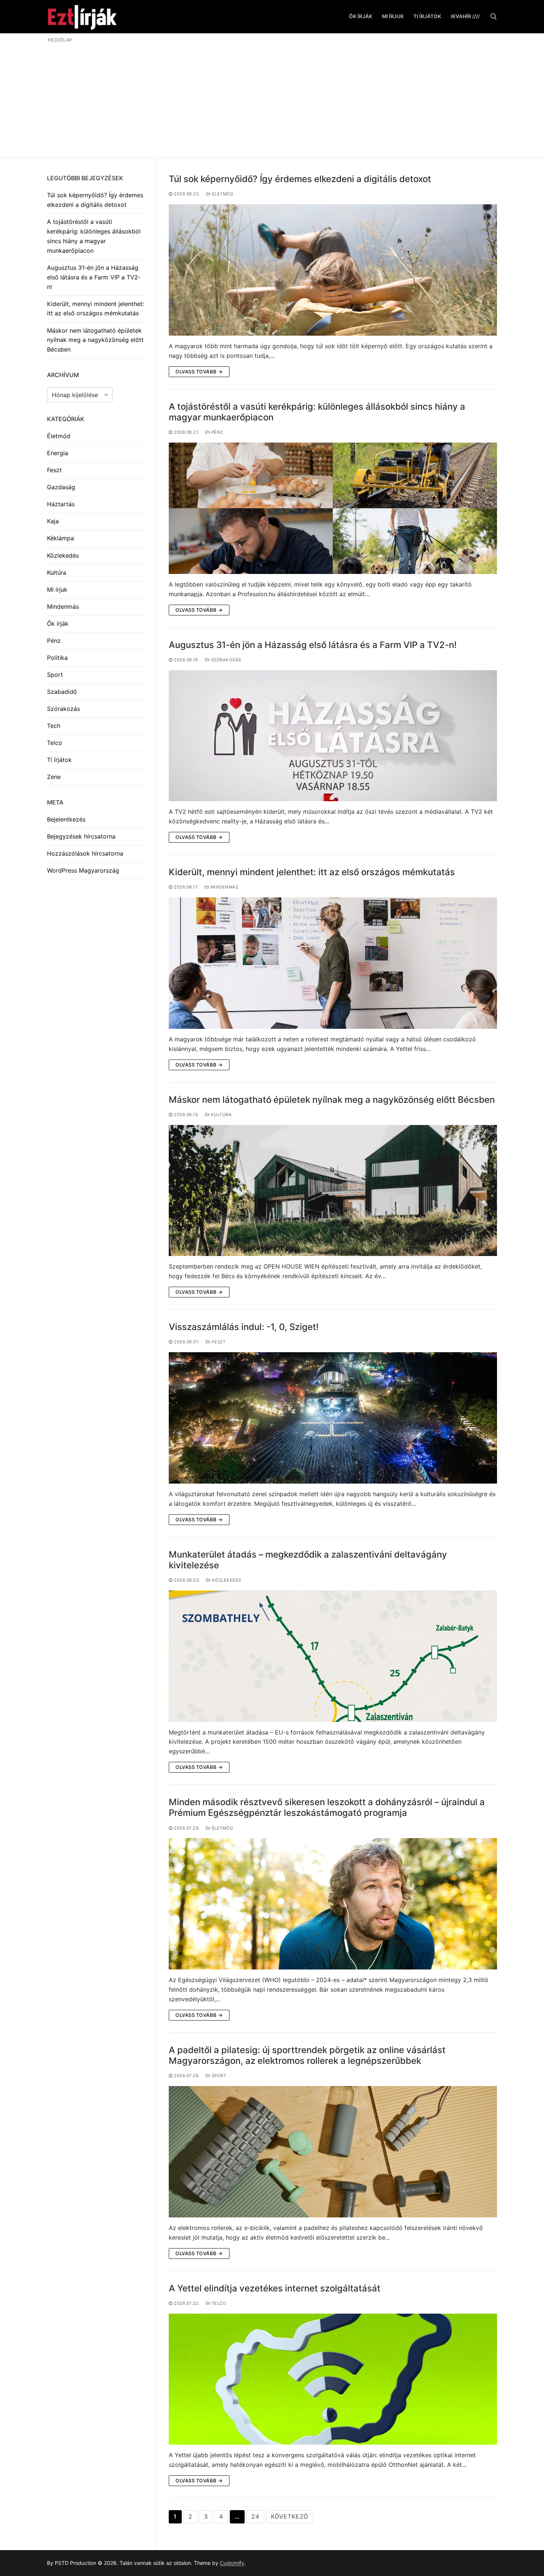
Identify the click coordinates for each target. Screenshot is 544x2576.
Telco (218, 2303)
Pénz (216, 432)
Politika (57, 658)
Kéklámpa (61, 538)
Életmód (222, 194)
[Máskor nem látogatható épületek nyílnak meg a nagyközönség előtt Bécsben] (333, 1191)
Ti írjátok (59, 760)
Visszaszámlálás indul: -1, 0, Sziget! (244, 1327)
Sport (218, 2076)
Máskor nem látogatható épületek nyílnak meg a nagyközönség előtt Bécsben (332, 1100)
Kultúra (221, 1115)
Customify (232, 2563)
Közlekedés (226, 1580)
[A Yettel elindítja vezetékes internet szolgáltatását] (333, 2379)
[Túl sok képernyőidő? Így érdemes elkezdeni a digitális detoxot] (333, 270)
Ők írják (58, 624)
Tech (54, 726)
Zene (54, 777)
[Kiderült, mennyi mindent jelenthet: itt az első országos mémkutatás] (333, 963)
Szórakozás (225, 660)
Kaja (53, 521)
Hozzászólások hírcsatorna (85, 853)
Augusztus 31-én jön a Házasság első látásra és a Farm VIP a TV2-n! (313, 645)
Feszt (218, 1342)
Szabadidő (62, 692)
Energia (58, 453)
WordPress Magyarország (83, 870)
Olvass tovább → (199, 372)
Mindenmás (224, 887)
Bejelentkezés (66, 819)
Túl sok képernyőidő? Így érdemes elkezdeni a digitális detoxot (300, 179)
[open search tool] (494, 17)
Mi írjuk (57, 590)
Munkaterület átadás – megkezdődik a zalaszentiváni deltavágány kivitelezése (308, 1560)
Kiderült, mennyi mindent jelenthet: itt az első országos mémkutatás (312, 872)
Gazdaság (61, 487)
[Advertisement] (272, 99)
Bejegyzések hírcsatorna (81, 836)
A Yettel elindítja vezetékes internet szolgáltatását (275, 2288)
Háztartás (61, 504)
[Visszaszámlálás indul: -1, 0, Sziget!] (333, 1418)
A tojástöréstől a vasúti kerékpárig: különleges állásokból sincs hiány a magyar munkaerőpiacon (317, 412)
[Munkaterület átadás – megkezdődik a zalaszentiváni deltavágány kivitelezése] (333, 1656)
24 (255, 2516)
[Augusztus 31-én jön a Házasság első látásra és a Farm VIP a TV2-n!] (333, 736)
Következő (290, 2516)
